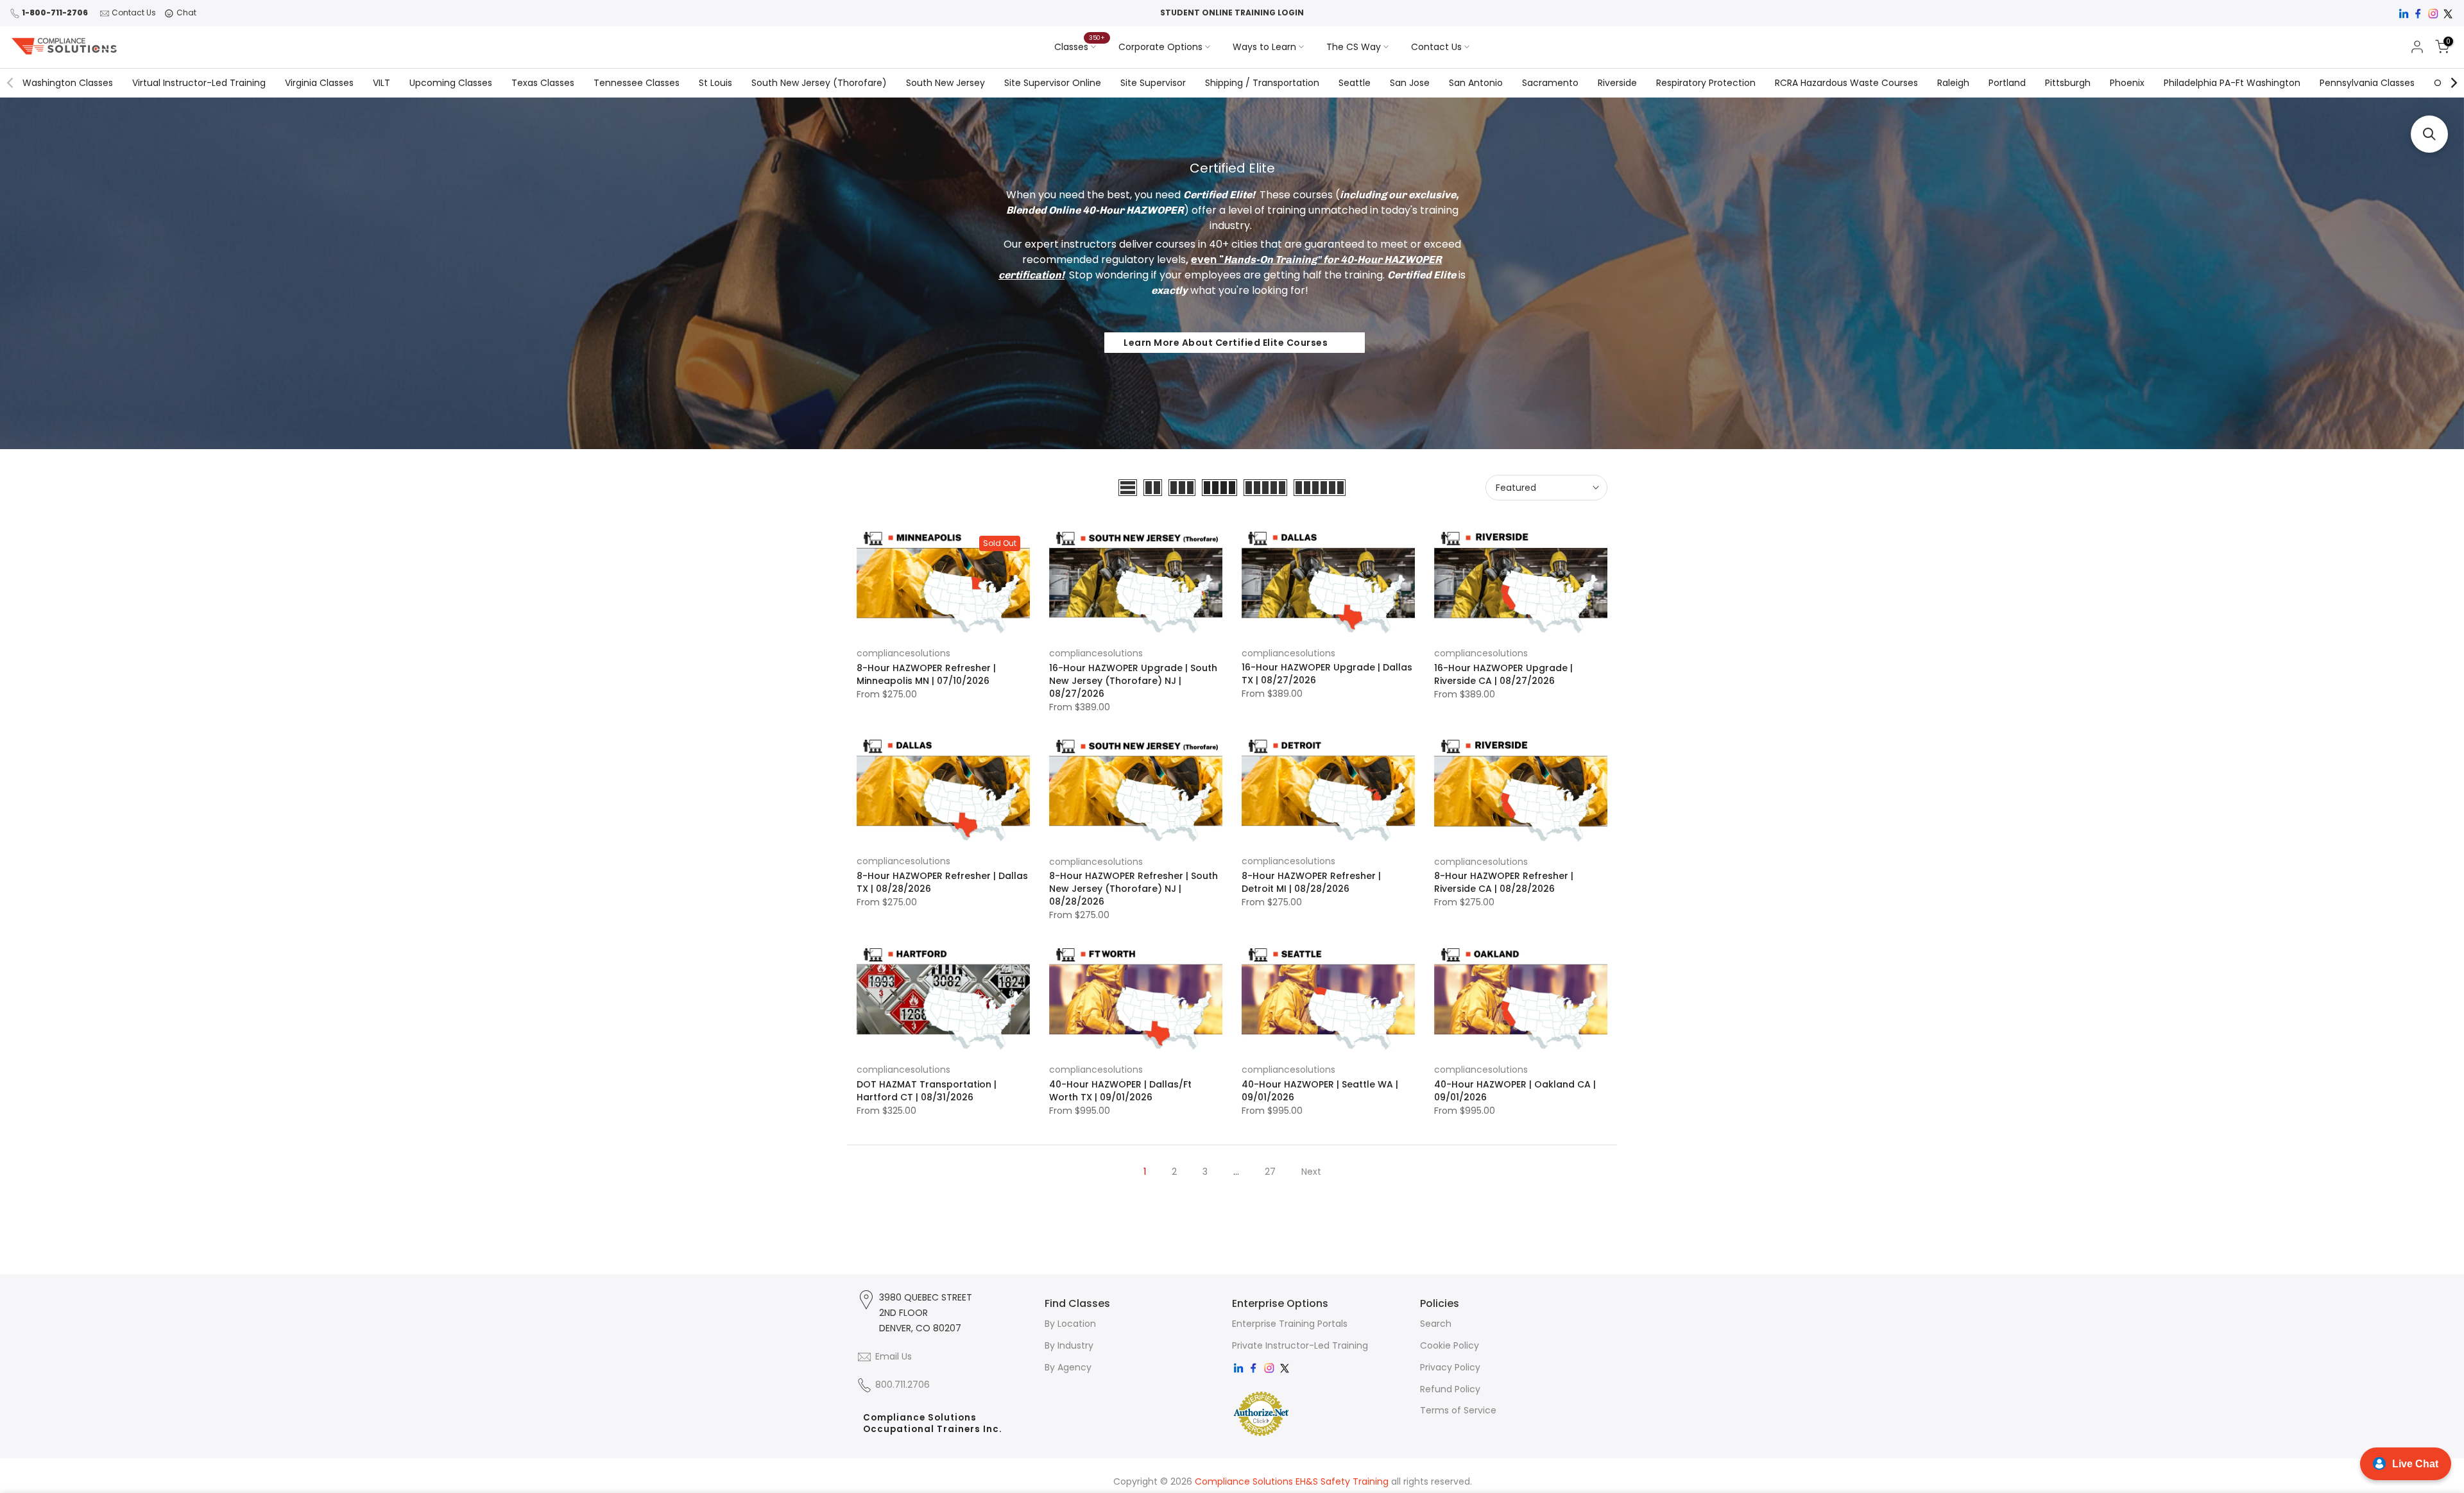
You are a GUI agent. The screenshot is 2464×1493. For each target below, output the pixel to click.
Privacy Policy (1450, 1367)
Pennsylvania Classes (2367, 83)
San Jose (1410, 83)
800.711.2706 (903, 1385)
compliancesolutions (903, 653)
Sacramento (1550, 83)
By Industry (1069, 1345)
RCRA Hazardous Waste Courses (1846, 83)
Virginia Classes (319, 83)
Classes (1080, 46)
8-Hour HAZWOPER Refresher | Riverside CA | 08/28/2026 (1504, 882)
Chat (186, 13)
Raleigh (1953, 83)
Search (1436, 1324)
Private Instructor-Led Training (1300, 1345)
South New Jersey (945, 83)
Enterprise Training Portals (1290, 1324)
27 (1270, 1172)
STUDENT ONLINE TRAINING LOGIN (1232, 13)
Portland (2007, 83)
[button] (2429, 134)
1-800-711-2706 (55, 13)
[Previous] (11, 83)
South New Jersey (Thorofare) (819, 83)
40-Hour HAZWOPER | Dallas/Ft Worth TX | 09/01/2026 (1120, 1091)
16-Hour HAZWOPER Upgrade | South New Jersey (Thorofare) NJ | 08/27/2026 (1133, 681)
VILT (381, 83)
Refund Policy (1450, 1389)
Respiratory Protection (1706, 83)
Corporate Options (1160, 47)
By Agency (1068, 1367)
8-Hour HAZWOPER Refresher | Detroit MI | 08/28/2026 (1311, 882)
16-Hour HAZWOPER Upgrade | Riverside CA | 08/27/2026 (1503, 674)
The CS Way (1354, 47)
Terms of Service (1458, 1410)
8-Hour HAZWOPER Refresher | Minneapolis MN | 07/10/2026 (926, 674)
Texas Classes (543, 83)
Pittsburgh (2068, 83)
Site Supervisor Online (1053, 83)
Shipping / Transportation (1262, 83)
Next (1311, 1172)
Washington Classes (68, 83)
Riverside (1617, 83)
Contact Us (134, 13)
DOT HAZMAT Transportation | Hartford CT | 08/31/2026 (927, 1091)
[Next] (2453, 83)
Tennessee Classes (637, 83)
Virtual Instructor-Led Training (199, 83)
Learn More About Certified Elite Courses (1226, 343)
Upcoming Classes (451, 83)
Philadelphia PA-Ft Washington (2232, 83)
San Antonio (1476, 83)
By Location (1070, 1324)
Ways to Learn (1264, 47)
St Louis (715, 83)
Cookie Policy (1450, 1345)
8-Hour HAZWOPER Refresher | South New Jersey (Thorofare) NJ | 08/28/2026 (1134, 889)
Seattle (1355, 83)
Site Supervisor (1153, 83)
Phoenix (2127, 83)
